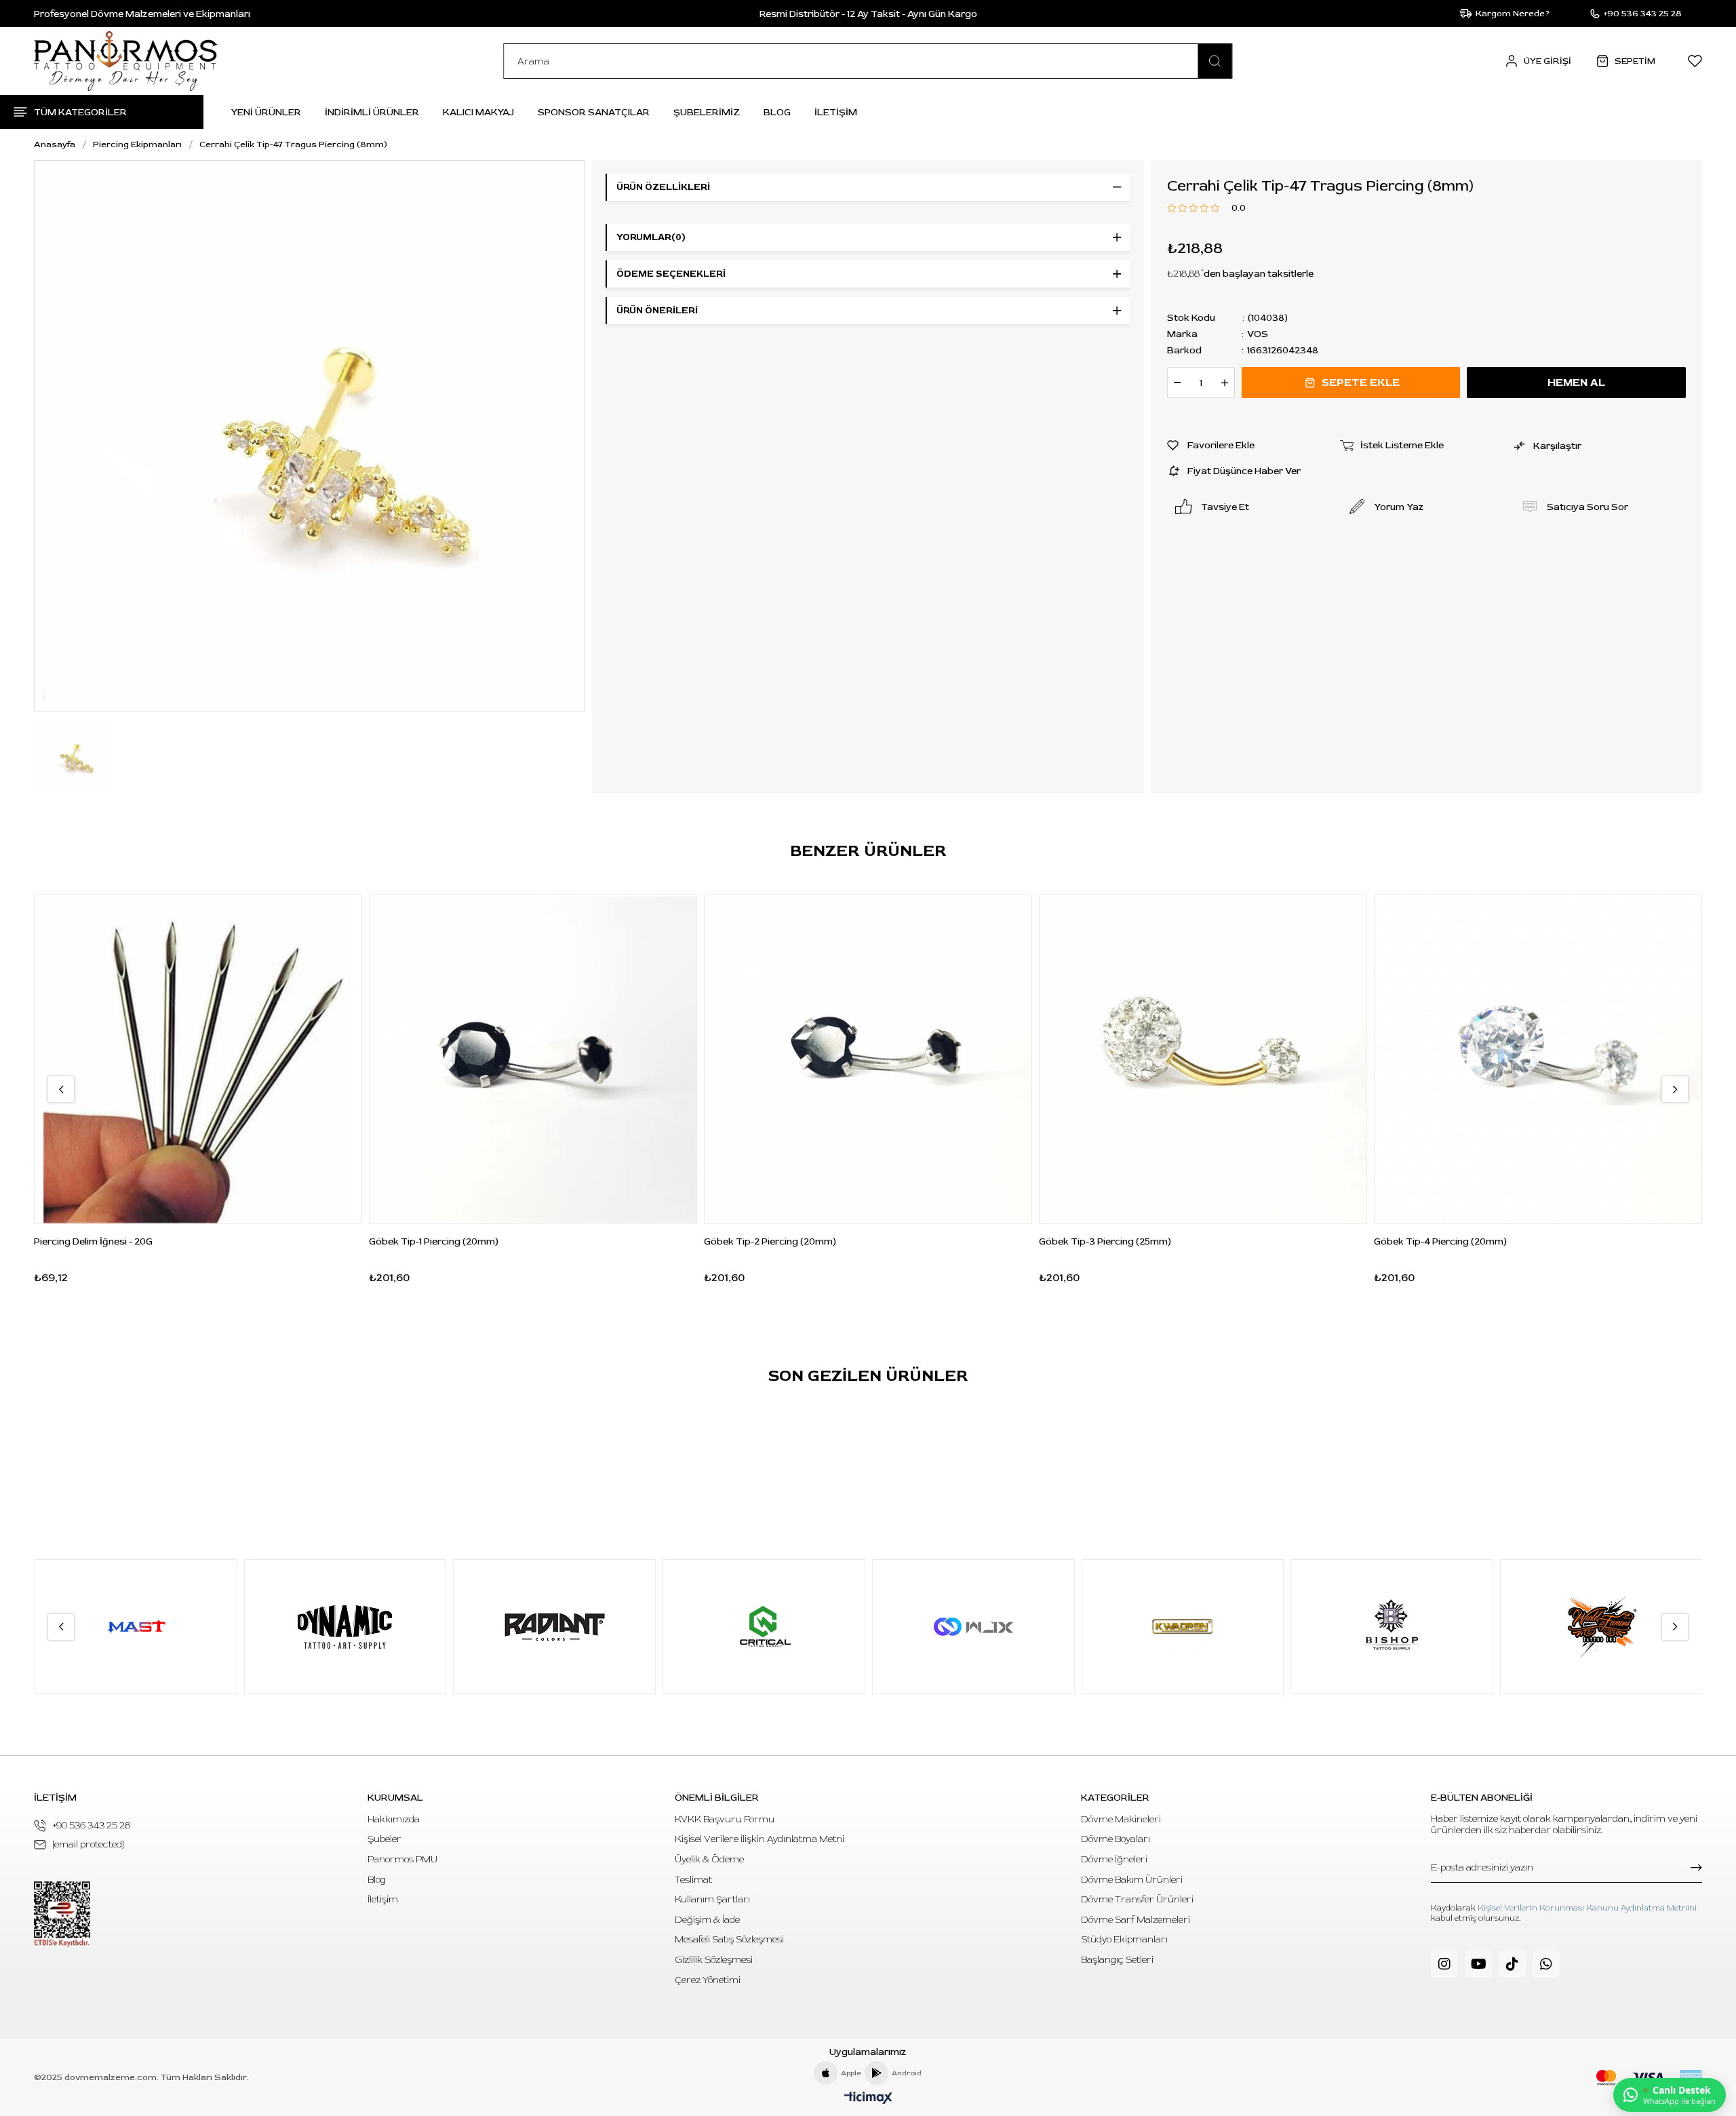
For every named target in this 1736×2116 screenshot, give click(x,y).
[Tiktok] (1512, 1964)
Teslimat (693, 1880)
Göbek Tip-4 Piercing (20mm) (1440, 1241)
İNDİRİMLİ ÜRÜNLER (372, 112)
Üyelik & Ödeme (709, 1859)
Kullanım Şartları (712, 1899)
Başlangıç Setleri (1117, 1960)
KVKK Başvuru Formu (725, 1819)
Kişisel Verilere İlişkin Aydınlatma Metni (759, 1839)
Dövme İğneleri (1114, 1859)
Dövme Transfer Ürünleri (1137, 1899)
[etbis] (62, 1914)
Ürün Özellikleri (663, 187)
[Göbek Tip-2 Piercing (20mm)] (868, 1059)
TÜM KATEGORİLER (80, 112)
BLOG (777, 112)
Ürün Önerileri (657, 310)
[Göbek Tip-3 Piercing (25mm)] (1203, 1059)
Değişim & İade (707, 1920)
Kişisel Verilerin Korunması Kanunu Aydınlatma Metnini (1587, 1908)
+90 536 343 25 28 (92, 1825)
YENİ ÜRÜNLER (266, 112)
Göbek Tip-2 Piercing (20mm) (770, 1241)
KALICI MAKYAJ (478, 112)
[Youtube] (1478, 1964)
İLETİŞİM (836, 112)
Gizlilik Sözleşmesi (714, 1960)
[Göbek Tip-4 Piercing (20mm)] (1538, 1059)
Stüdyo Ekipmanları (1124, 1939)
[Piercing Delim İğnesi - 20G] (198, 1059)
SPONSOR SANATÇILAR (594, 112)
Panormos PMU (402, 1859)
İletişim (383, 1899)
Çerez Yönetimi (708, 1980)
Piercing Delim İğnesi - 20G (93, 1241)
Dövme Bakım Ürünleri (1132, 1880)
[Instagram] (1444, 1964)
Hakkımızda (394, 1819)
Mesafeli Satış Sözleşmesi (729, 1939)
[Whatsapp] (1546, 1964)
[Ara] (1215, 61)
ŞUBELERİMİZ (707, 112)
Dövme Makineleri (1121, 1819)
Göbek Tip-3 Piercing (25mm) (1105, 1241)
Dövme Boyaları (1116, 1839)
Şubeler (384, 1839)
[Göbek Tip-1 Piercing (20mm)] (533, 1059)
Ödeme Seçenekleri (671, 274)
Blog (377, 1880)
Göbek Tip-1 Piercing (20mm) (434, 1241)
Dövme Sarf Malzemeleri (1136, 1920)
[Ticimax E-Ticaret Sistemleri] (868, 2099)
